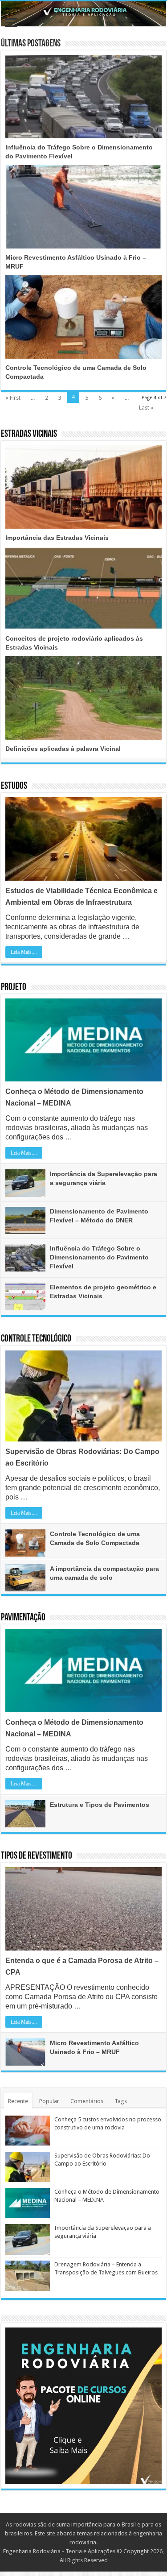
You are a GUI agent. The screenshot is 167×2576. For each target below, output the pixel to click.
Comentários (87, 2101)
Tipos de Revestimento (37, 1856)
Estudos (14, 786)
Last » (146, 408)
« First (13, 398)
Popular (49, 2101)
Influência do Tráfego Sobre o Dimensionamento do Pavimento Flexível (99, 1257)
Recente (18, 2101)
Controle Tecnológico (36, 1339)
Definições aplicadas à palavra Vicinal (63, 749)
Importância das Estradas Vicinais (57, 538)
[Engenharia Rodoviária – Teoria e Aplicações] (83, 14)
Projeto (14, 988)
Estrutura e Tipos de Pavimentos (100, 1805)
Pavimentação (23, 1618)
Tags (121, 2101)
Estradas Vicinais (29, 434)
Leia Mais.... (24, 952)
